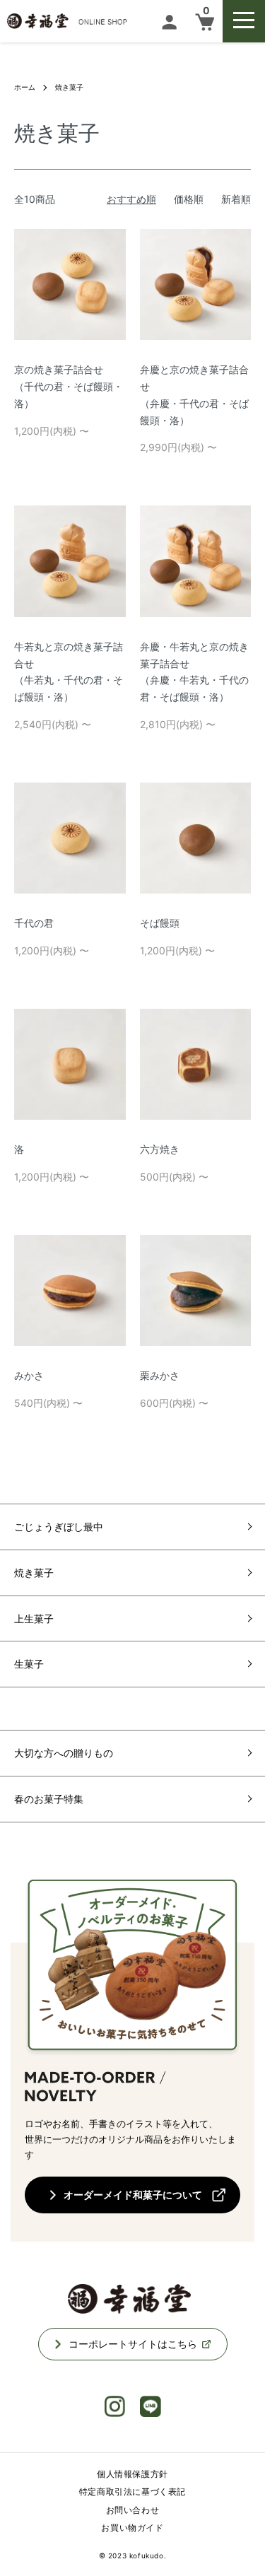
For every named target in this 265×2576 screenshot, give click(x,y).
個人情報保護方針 (132, 2474)
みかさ (29, 1375)
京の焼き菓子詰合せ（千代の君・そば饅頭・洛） (69, 386)
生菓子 (29, 1664)
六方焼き (160, 1149)
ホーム (25, 87)
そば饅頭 (160, 923)
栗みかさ (160, 1375)
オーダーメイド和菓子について (133, 2195)
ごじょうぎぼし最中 (59, 1527)
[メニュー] (244, 21)
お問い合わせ (133, 2510)
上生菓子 (34, 1618)
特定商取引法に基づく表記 (132, 2492)
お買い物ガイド (132, 2528)
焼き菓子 (69, 87)
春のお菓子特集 (49, 1799)
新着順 (236, 199)
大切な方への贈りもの (64, 1753)
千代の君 (34, 923)
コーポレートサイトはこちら (133, 2344)
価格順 (189, 199)
